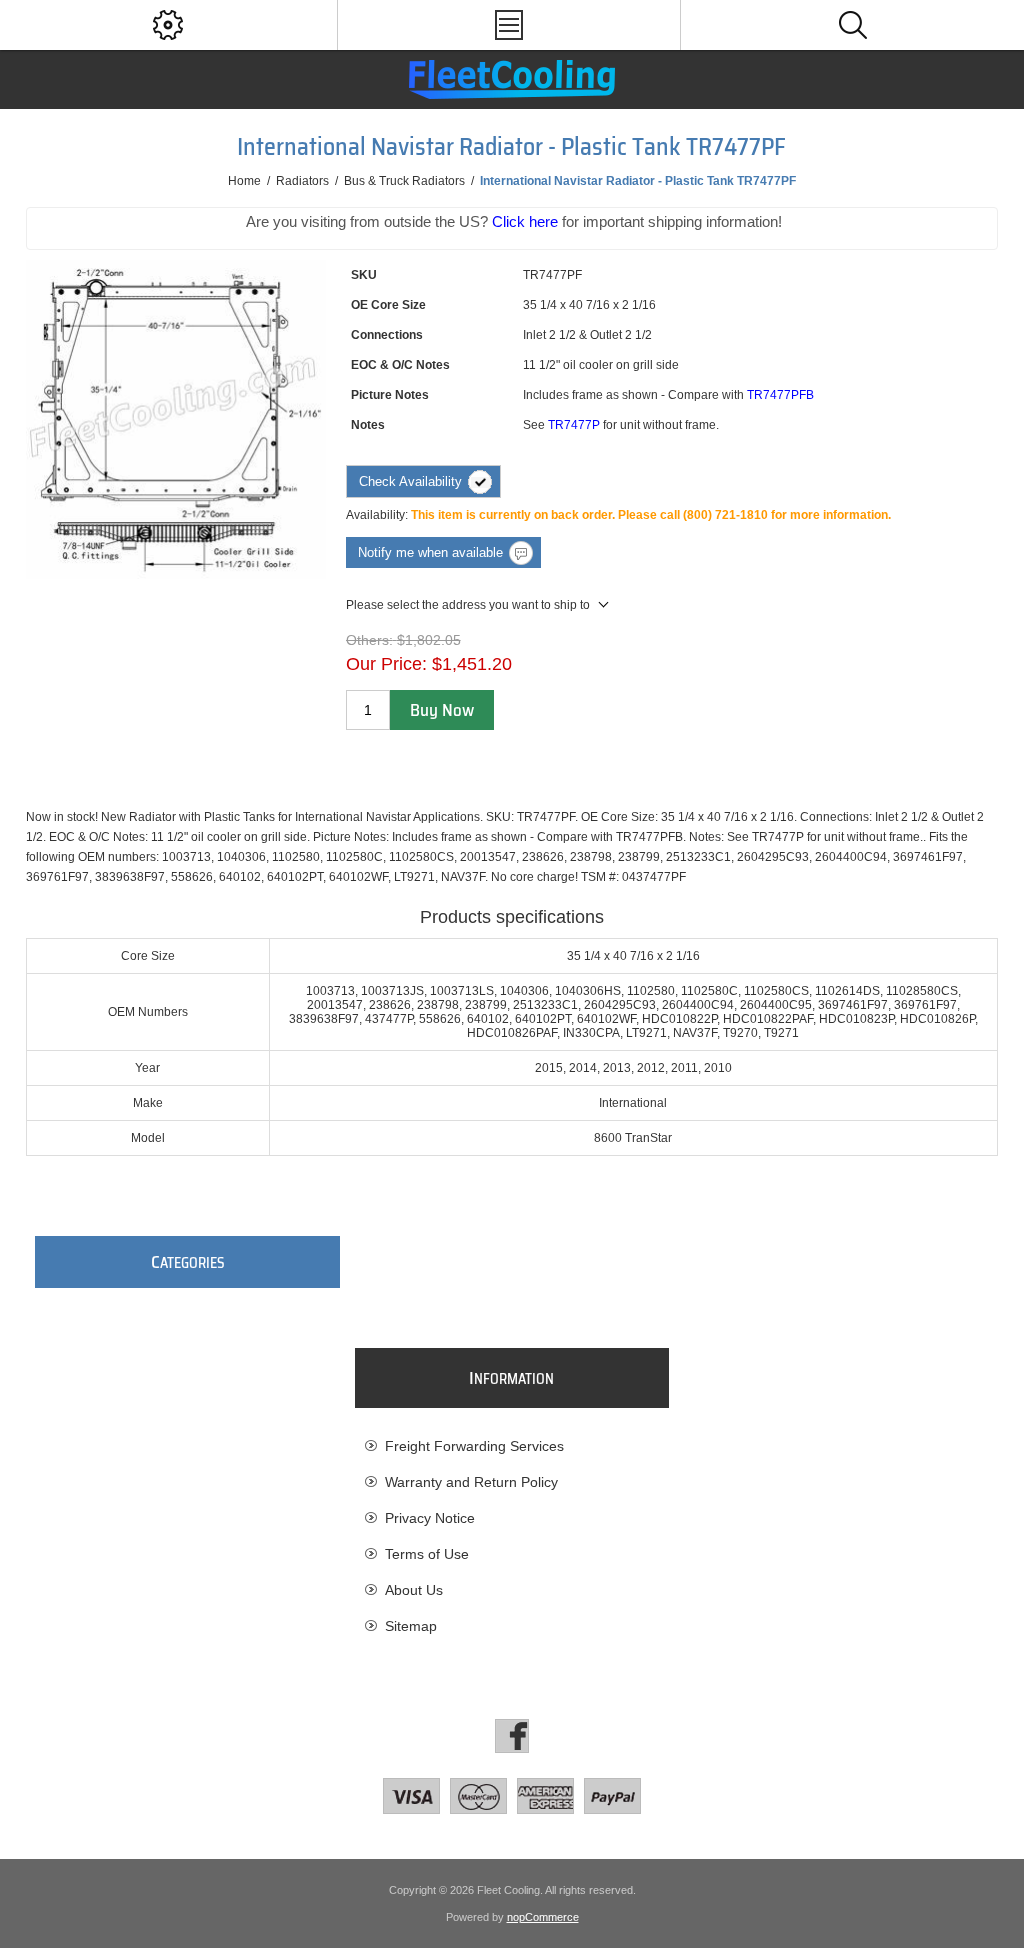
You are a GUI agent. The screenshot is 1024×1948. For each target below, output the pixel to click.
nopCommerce (543, 1917)
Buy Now (442, 710)
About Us (414, 1590)
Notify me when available (430, 552)
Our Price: (386, 664)
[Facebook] (512, 1736)
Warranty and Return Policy (471, 1482)
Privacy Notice (430, 1518)
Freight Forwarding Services (474, 1446)
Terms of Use (427, 1554)
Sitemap (411, 1626)
